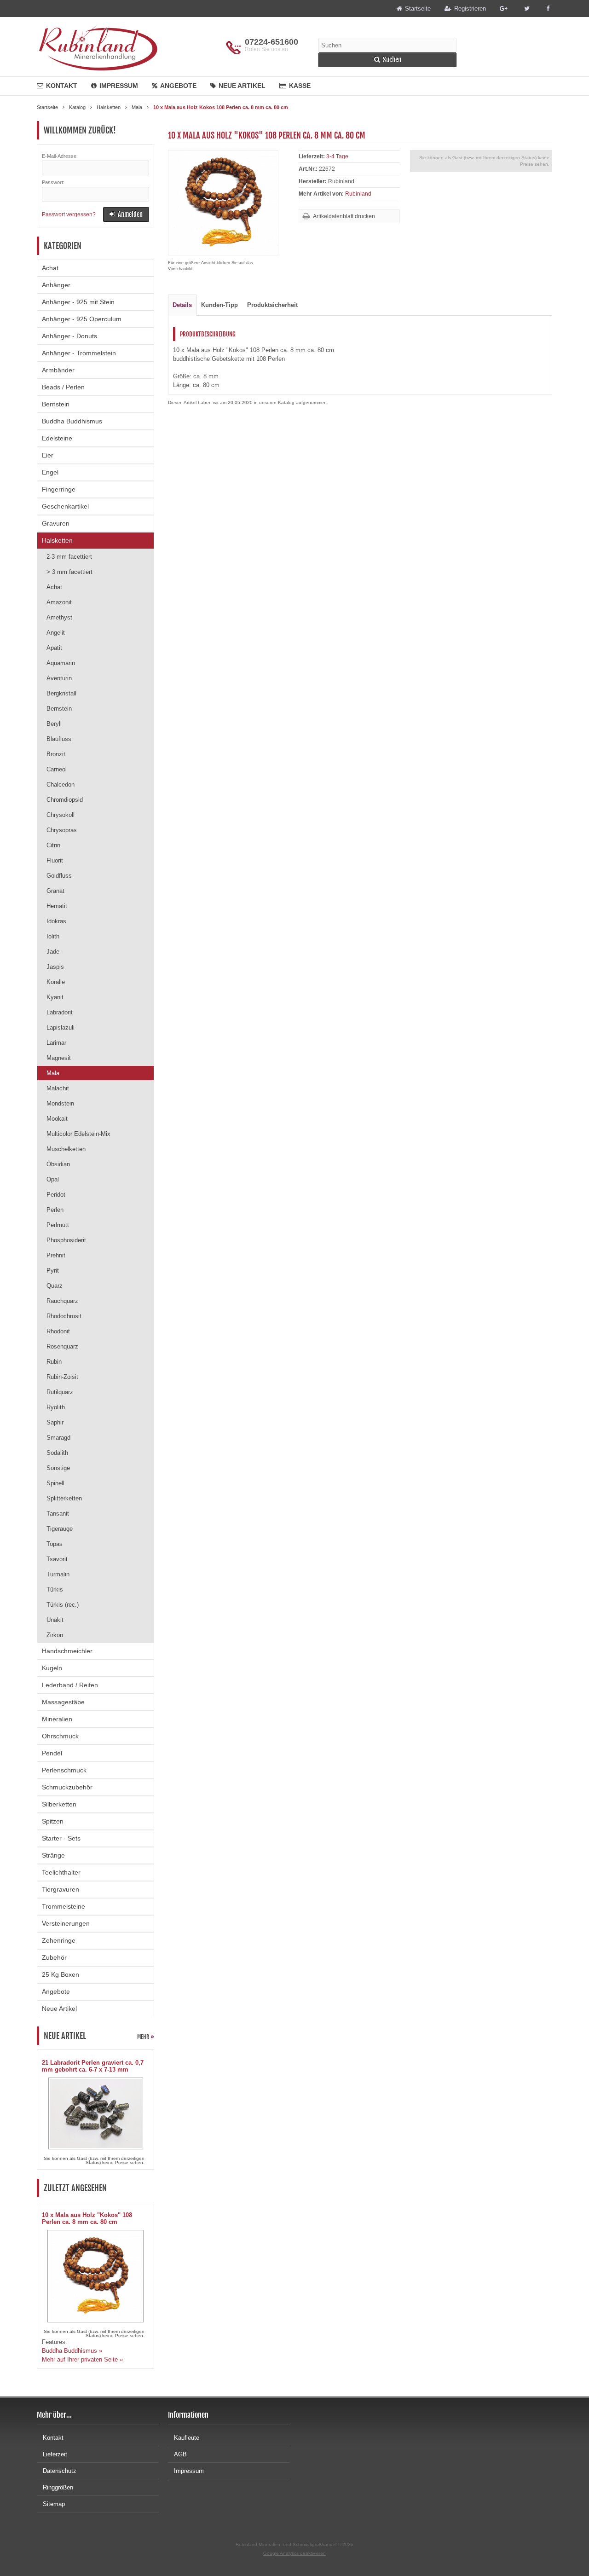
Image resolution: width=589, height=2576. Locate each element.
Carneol (57, 769)
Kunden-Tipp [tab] (219, 305)
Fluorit (55, 860)
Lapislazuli (61, 1028)
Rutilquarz (60, 1392)
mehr (146, 2037)
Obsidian (58, 1164)
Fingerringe (59, 489)
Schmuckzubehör (67, 1787)
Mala (53, 1073)
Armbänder (58, 370)
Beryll (54, 724)
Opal (53, 1179)
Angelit (56, 633)
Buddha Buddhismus (72, 421)
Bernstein (56, 404)
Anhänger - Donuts (69, 336)
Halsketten (57, 540)
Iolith (53, 936)
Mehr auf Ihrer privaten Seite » (82, 2359)
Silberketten (59, 1804)
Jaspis (55, 967)
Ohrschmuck (60, 1736)
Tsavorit (57, 1559)
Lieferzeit (55, 2454)
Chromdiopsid (65, 800)
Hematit (57, 906)
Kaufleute (187, 2438)
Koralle (56, 982)
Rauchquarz (62, 1301)
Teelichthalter (61, 1872)
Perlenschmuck (64, 1770)
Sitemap (54, 2504)
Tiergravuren (61, 1889)
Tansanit (58, 1514)
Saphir (55, 1422)
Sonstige (58, 1468)
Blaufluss (59, 739)
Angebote (178, 86)
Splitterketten (64, 1498)
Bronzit (56, 754)
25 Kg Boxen (61, 1974)
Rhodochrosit (64, 1316)
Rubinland (358, 194)
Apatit (54, 648)
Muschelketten (66, 1149)
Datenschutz (60, 2471)
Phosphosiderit (66, 1240)
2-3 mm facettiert (69, 557)
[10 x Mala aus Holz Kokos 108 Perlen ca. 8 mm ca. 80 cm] (223, 251)
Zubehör (54, 1957)
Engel (50, 472)
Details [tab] (182, 305)
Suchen (387, 60)
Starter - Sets (61, 1838)
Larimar (56, 1043)
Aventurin (59, 678)
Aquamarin (61, 663)
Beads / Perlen (63, 387)
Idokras (56, 921)
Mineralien (57, 1719)
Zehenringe (59, 1940)
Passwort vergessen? (69, 214)
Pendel (52, 1753)
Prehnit (56, 1255)
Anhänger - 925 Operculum (82, 319)
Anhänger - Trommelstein (79, 353)
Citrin (53, 845)
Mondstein (60, 1103)
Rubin (54, 1362)
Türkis (55, 1589)
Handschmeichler (67, 1651)
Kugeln (52, 1668)
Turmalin (58, 1574)
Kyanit (55, 997)
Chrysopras (62, 830)
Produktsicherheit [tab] (272, 305)
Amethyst (59, 617)
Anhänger (56, 285)
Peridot (56, 1195)
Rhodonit (58, 1331)
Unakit (55, 1620)
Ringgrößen (58, 2487)
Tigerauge (60, 1529)
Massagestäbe (63, 1702)
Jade (53, 952)
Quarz (55, 1286)
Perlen (55, 1210)
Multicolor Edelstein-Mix (78, 1134)
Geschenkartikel (65, 506)
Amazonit (59, 602)
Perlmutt (58, 1225)
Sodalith (57, 1453)
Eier (48, 455)
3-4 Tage (337, 156)
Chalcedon (61, 784)
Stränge (53, 1855)
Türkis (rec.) (63, 1605)
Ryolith (56, 1407)
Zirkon (55, 1635)
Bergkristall (61, 693)
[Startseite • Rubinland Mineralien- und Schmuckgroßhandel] (98, 47)
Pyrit (53, 1271)
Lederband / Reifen (70, 1685)
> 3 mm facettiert (69, 572)
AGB (180, 2454)
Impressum (119, 86)
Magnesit (59, 1058)
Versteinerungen (66, 1923)
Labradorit (60, 1012)
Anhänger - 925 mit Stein (78, 302)
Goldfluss (59, 876)
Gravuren (56, 523)
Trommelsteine (64, 1906)
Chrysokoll (61, 815)
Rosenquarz (62, 1346)
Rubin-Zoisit (62, 1377)
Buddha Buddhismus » (72, 2351)
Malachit (58, 1088)
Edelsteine (57, 438)
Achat (50, 268)
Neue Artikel (242, 86)
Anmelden (126, 215)
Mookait (57, 1119)
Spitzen (53, 1821)
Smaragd (58, 1438)
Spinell (55, 1483)
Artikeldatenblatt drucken (344, 216)
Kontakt (62, 86)
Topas (55, 1544)
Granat (55, 891)
